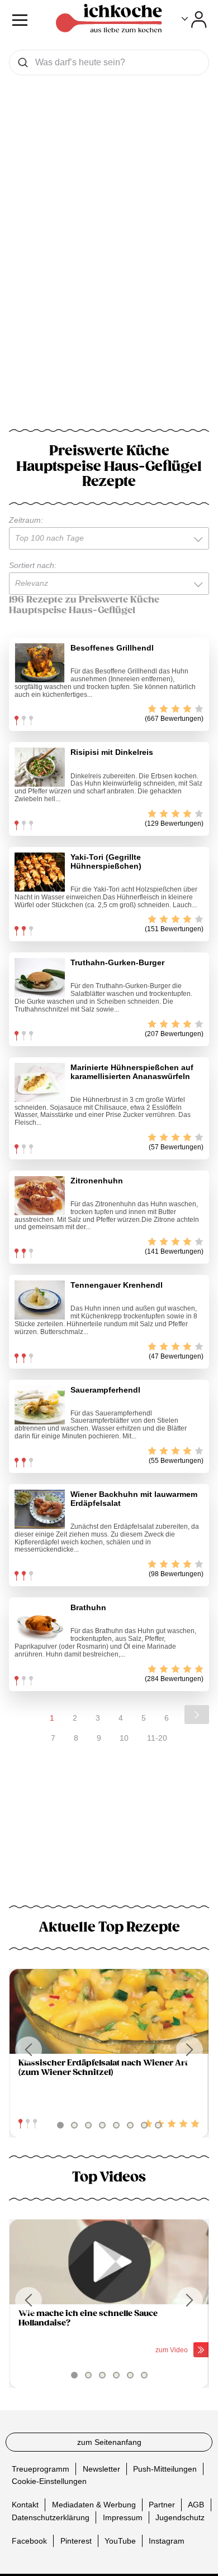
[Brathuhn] (40, 1622)
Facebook (29, 2540)
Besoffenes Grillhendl (112, 648)
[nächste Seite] (197, 1715)
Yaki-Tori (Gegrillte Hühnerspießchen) (106, 861)
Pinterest (76, 2540)
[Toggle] (194, 20)
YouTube (120, 2540)
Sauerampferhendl (105, 1390)
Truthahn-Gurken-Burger (117, 962)
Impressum (123, 2517)
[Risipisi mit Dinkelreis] (40, 767)
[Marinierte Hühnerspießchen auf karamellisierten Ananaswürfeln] (40, 1082)
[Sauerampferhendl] (40, 1405)
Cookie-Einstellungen (49, 2481)
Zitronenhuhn (97, 1181)
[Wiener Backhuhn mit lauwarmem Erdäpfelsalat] (40, 1509)
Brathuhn (88, 1607)
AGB (196, 2505)
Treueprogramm (41, 2469)
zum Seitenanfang (109, 2442)
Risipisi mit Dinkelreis (112, 752)
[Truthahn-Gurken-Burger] (40, 978)
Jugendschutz (180, 2517)
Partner (162, 2505)
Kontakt (25, 2505)
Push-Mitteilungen (165, 2469)
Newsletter (101, 2469)
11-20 (157, 1738)
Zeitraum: (26, 520)
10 (124, 1738)
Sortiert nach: (33, 565)
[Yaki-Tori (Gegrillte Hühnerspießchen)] (40, 872)
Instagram (167, 2540)
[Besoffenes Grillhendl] (40, 663)
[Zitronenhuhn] (40, 1196)
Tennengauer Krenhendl (117, 1285)
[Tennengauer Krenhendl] (40, 1300)
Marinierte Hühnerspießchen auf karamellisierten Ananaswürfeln (132, 1072)
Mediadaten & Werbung (94, 2505)
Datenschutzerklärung (51, 2517)
